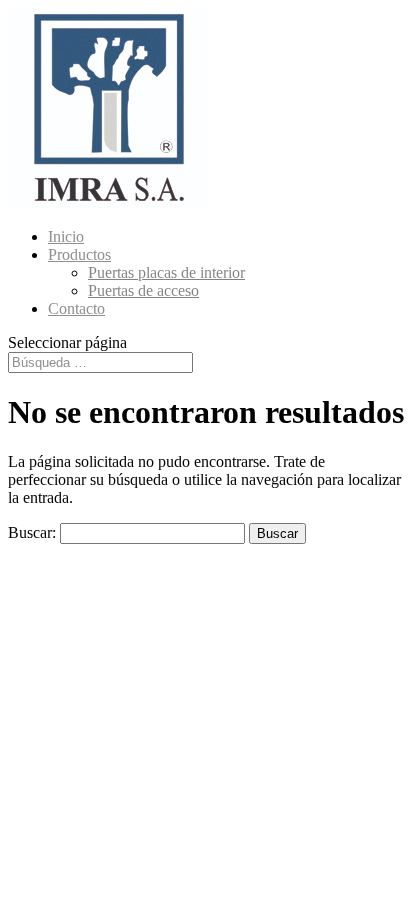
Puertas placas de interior (166, 272)
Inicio (66, 236)
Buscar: (32, 532)
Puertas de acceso (143, 290)
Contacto (76, 308)
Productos (79, 254)
